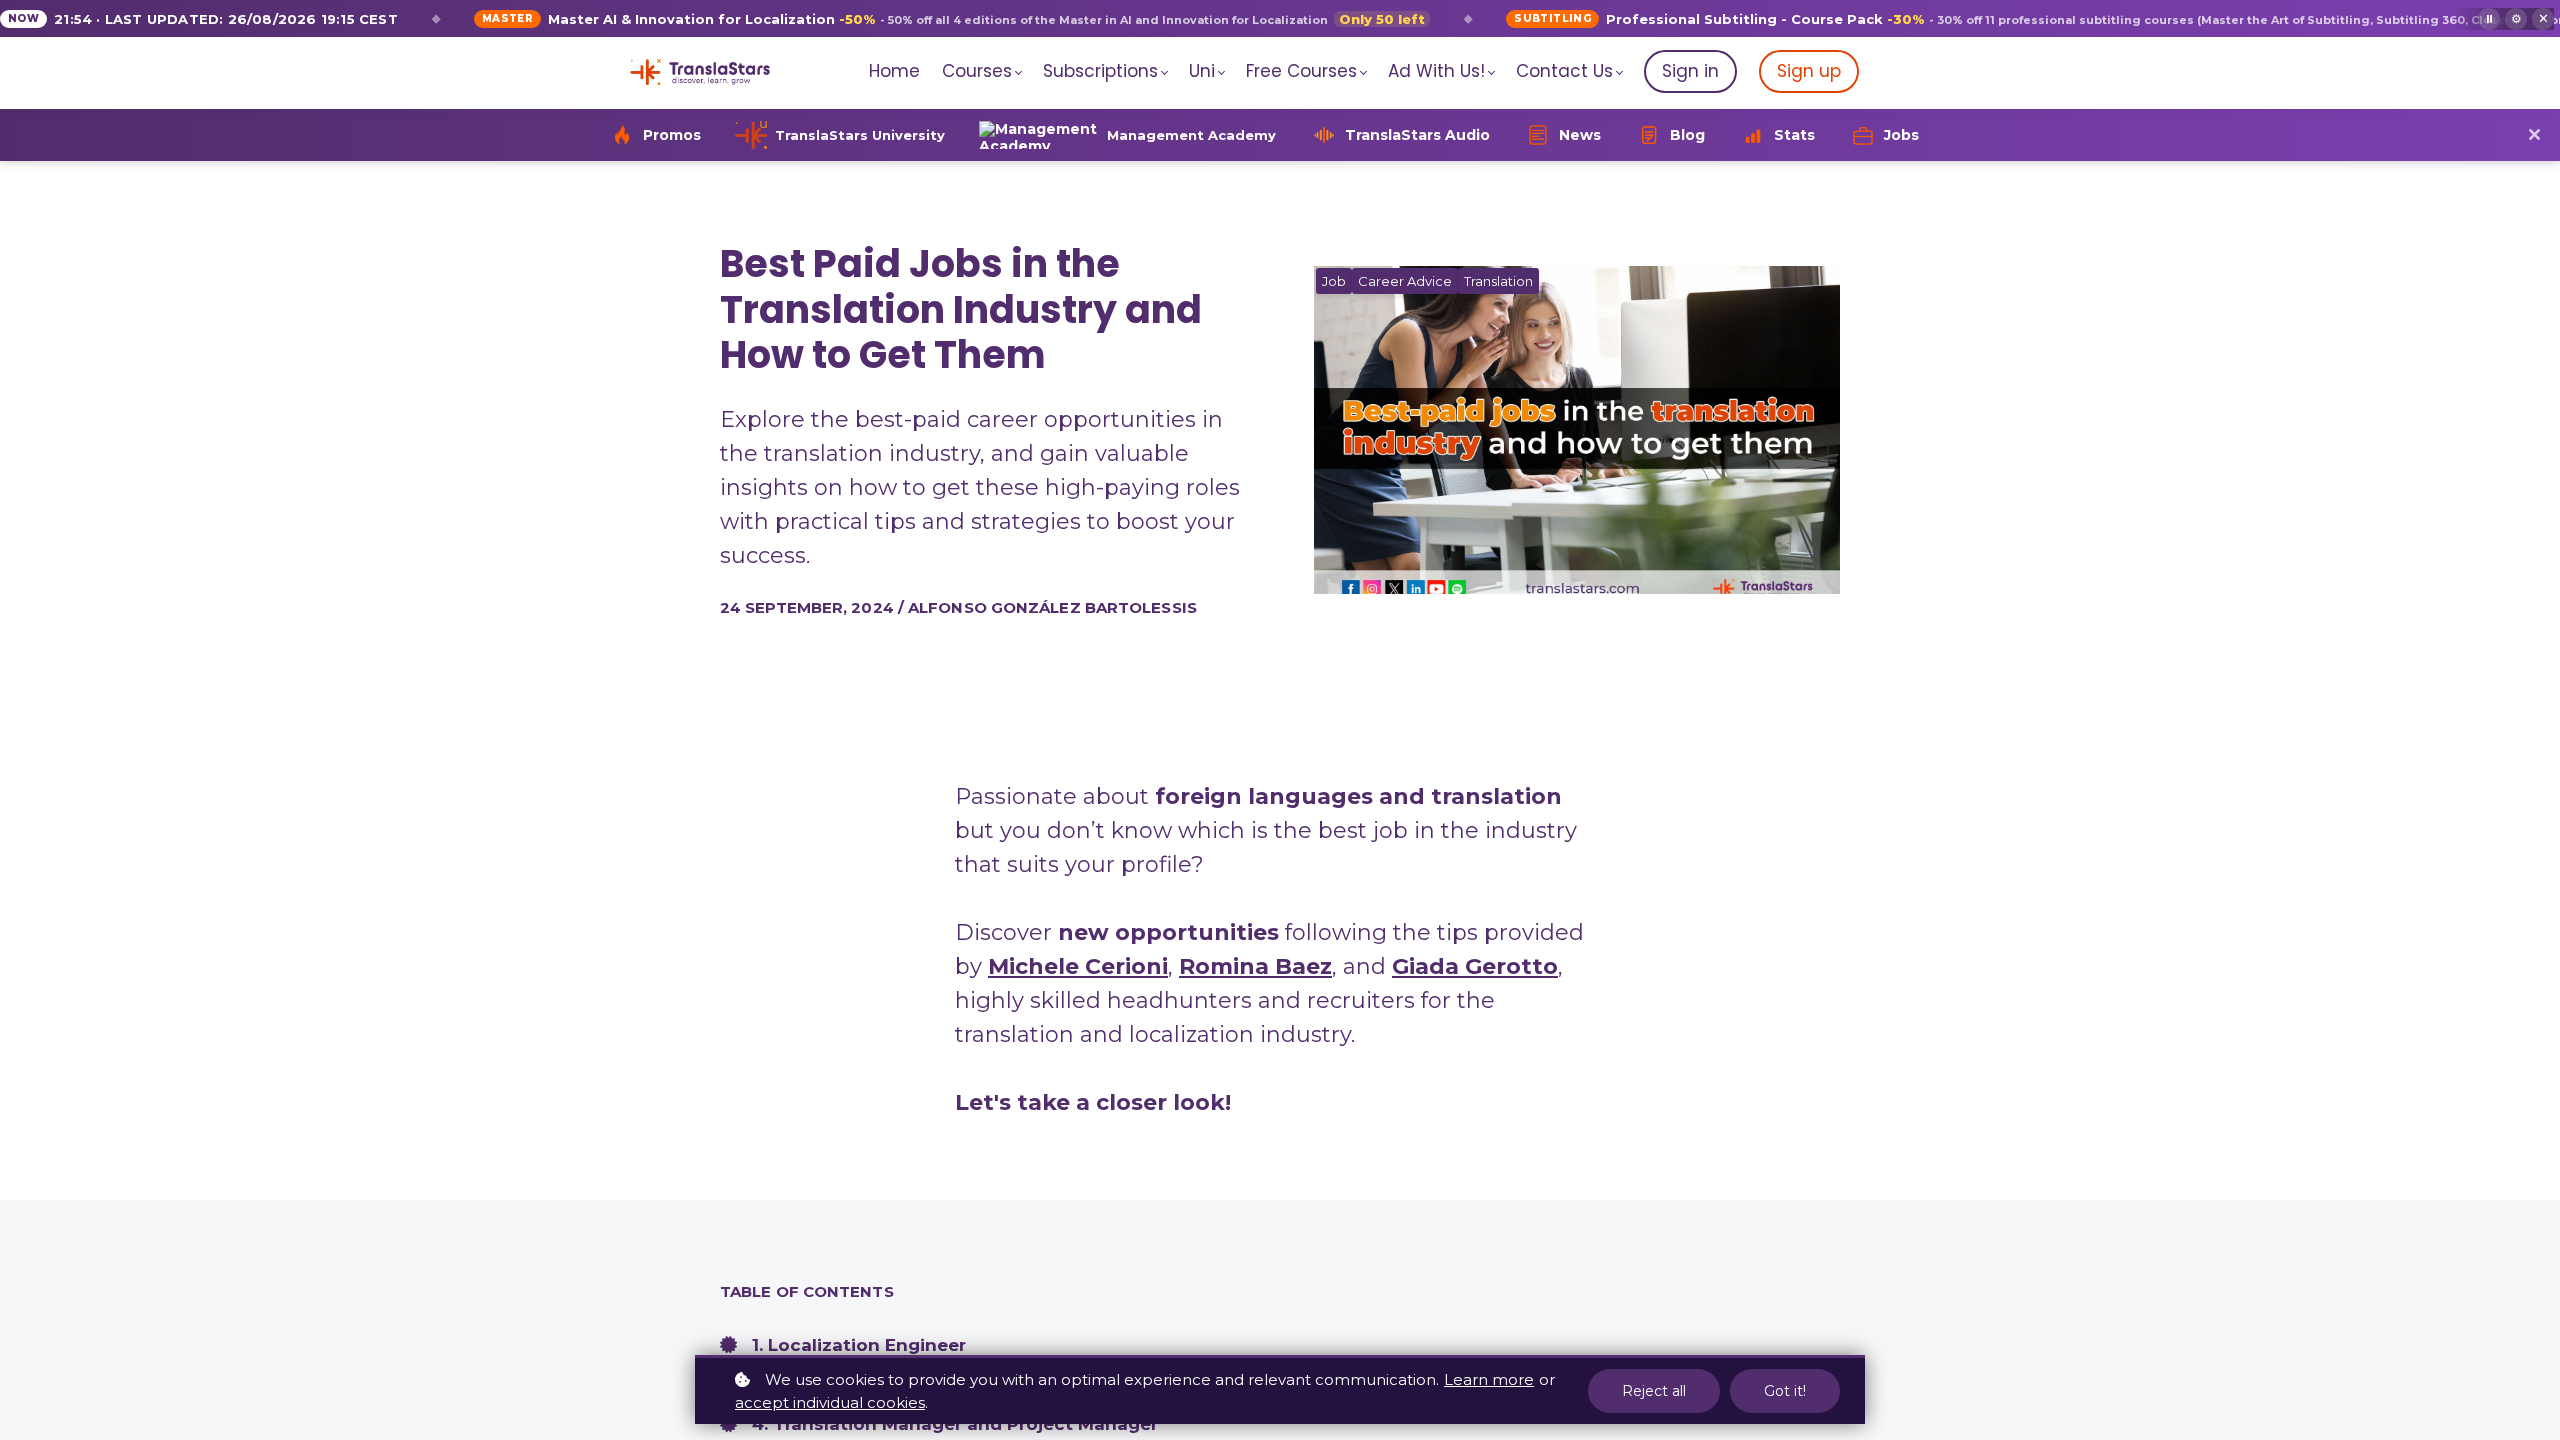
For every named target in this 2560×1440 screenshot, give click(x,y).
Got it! (1785, 1391)
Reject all (1654, 1391)
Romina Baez (1255, 966)
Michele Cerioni (1078, 966)
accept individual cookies (830, 1402)
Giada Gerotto (1475, 966)
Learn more (1489, 1379)
